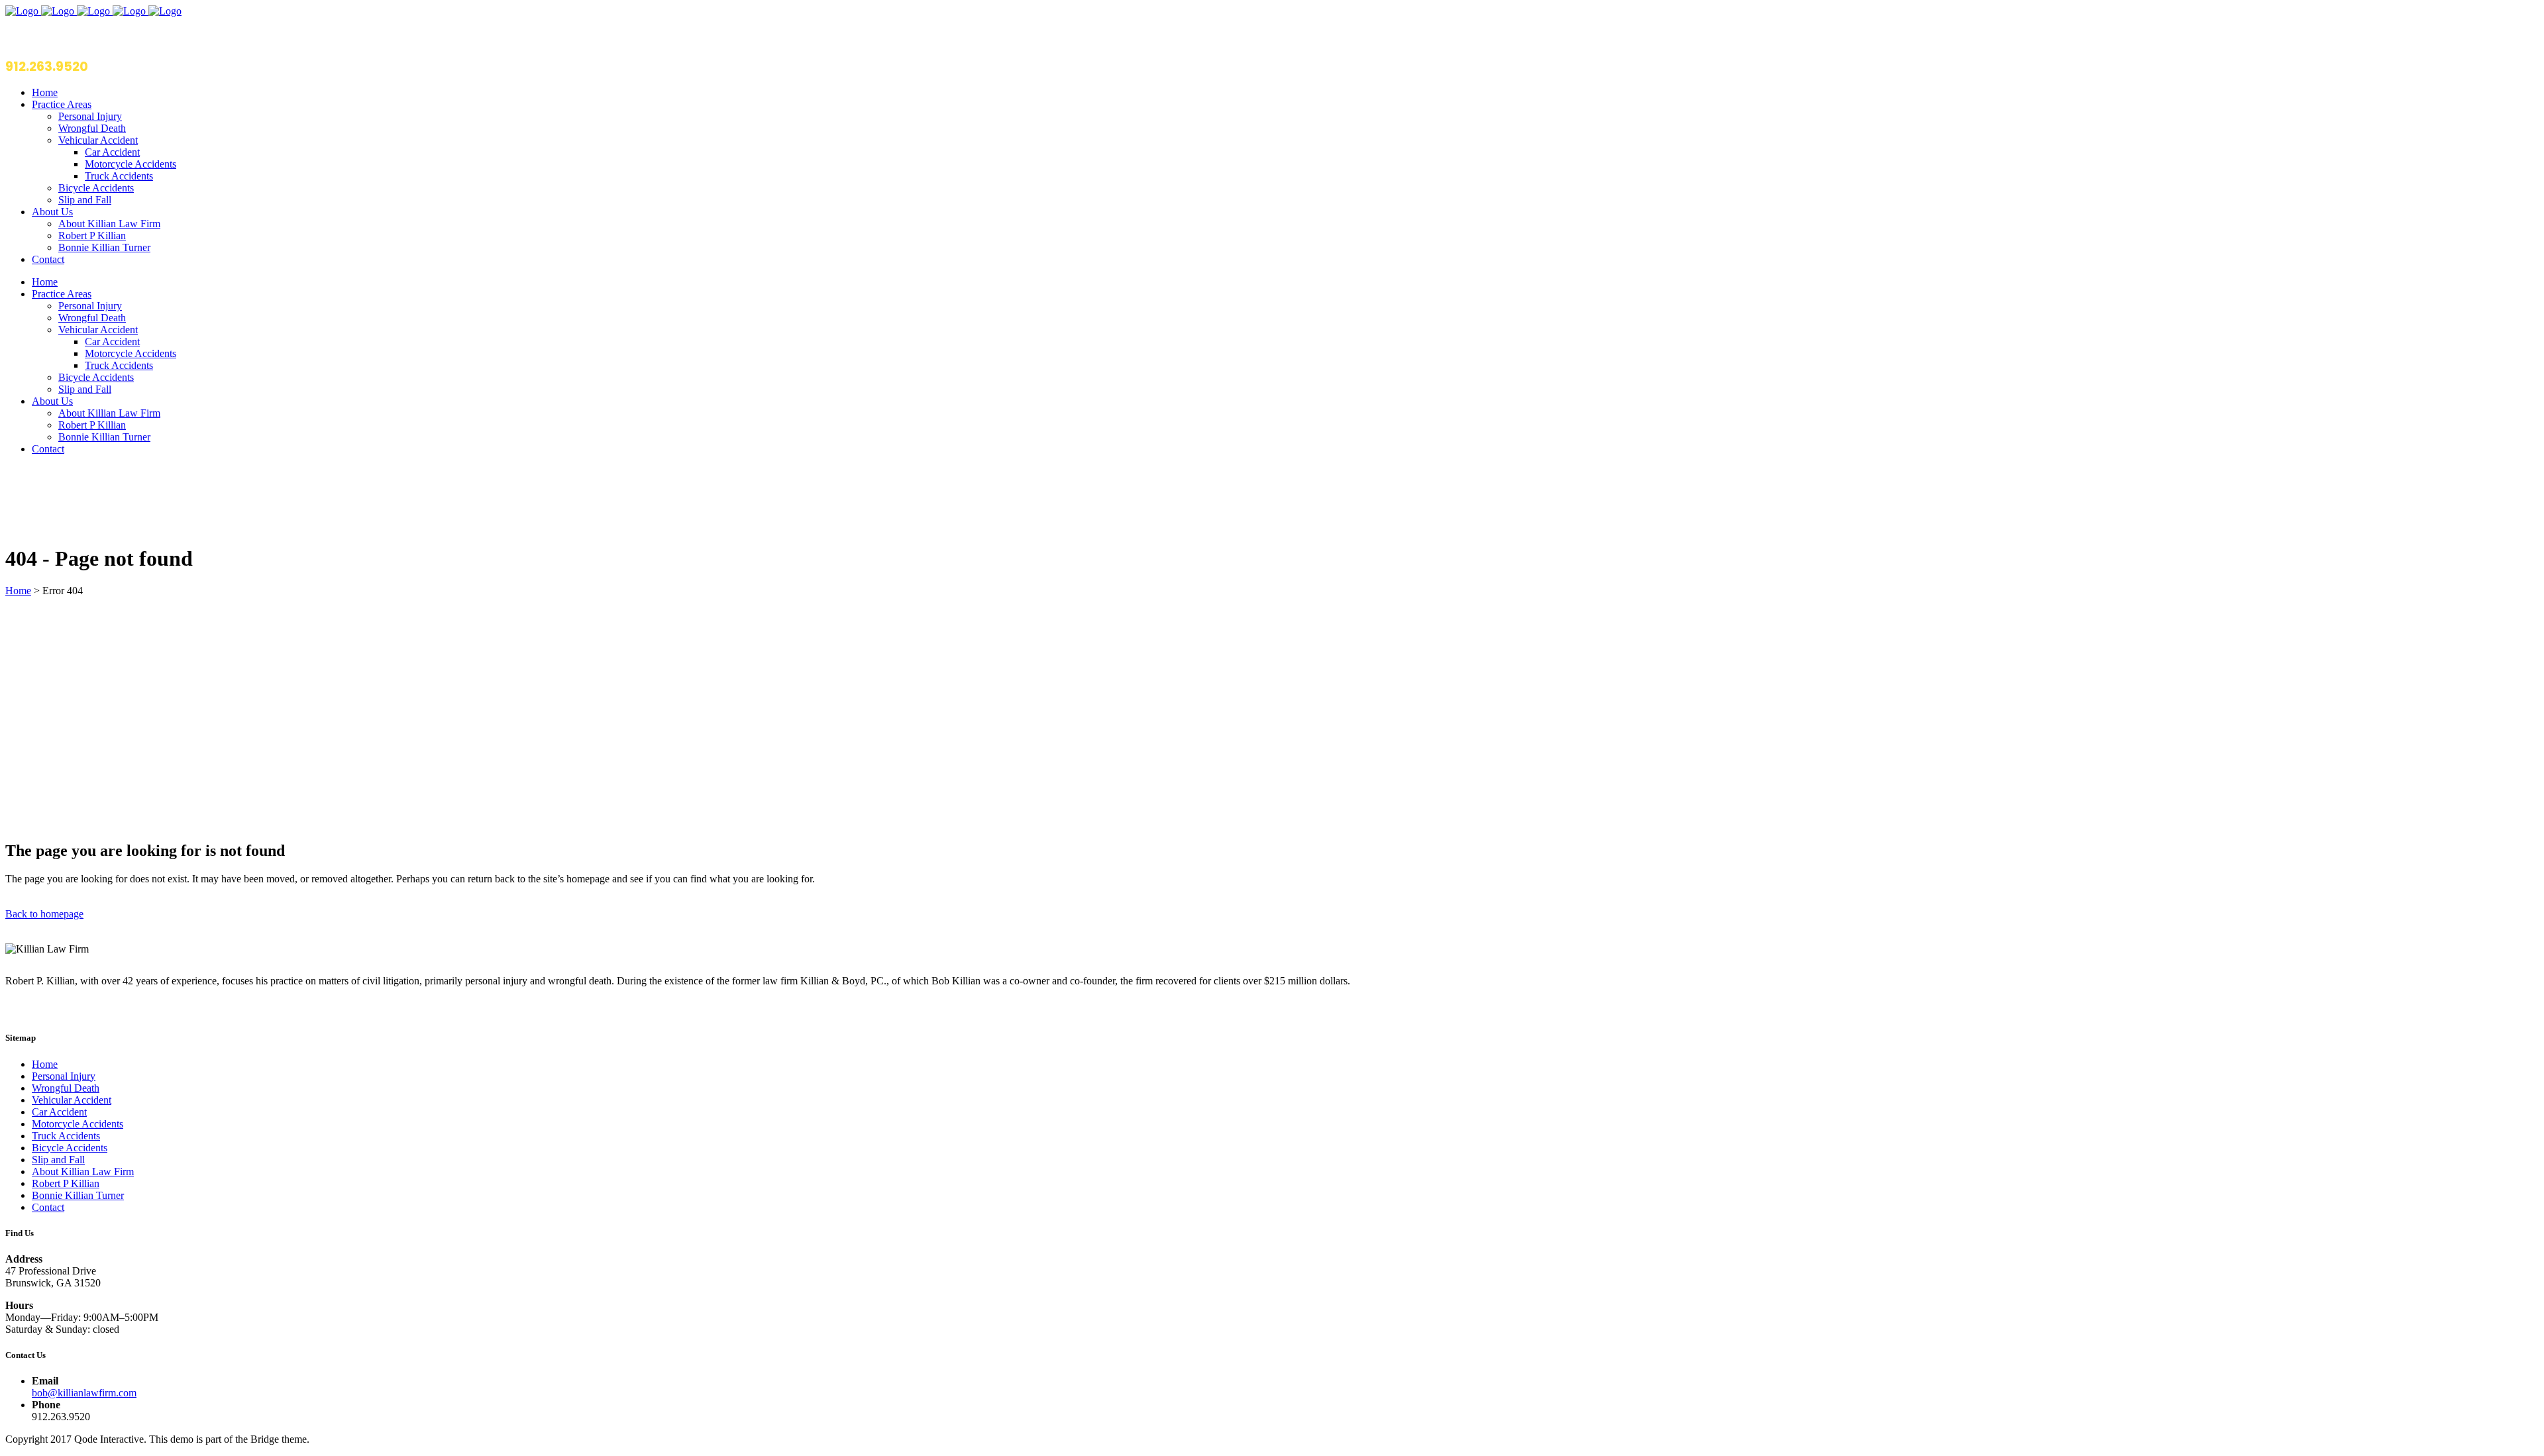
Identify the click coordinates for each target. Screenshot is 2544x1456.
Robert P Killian (66, 1183)
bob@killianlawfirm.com (84, 1393)
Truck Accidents (66, 1136)
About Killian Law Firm (83, 1171)
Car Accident (59, 1112)
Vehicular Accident (72, 1100)
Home (18, 591)
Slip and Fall (58, 1160)
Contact (48, 1207)
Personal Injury (64, 1076)
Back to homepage (44, 914)
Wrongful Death (66, 1088)
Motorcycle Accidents (78, 1124)
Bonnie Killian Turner (78, 1195)
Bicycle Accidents (70, 1148)
